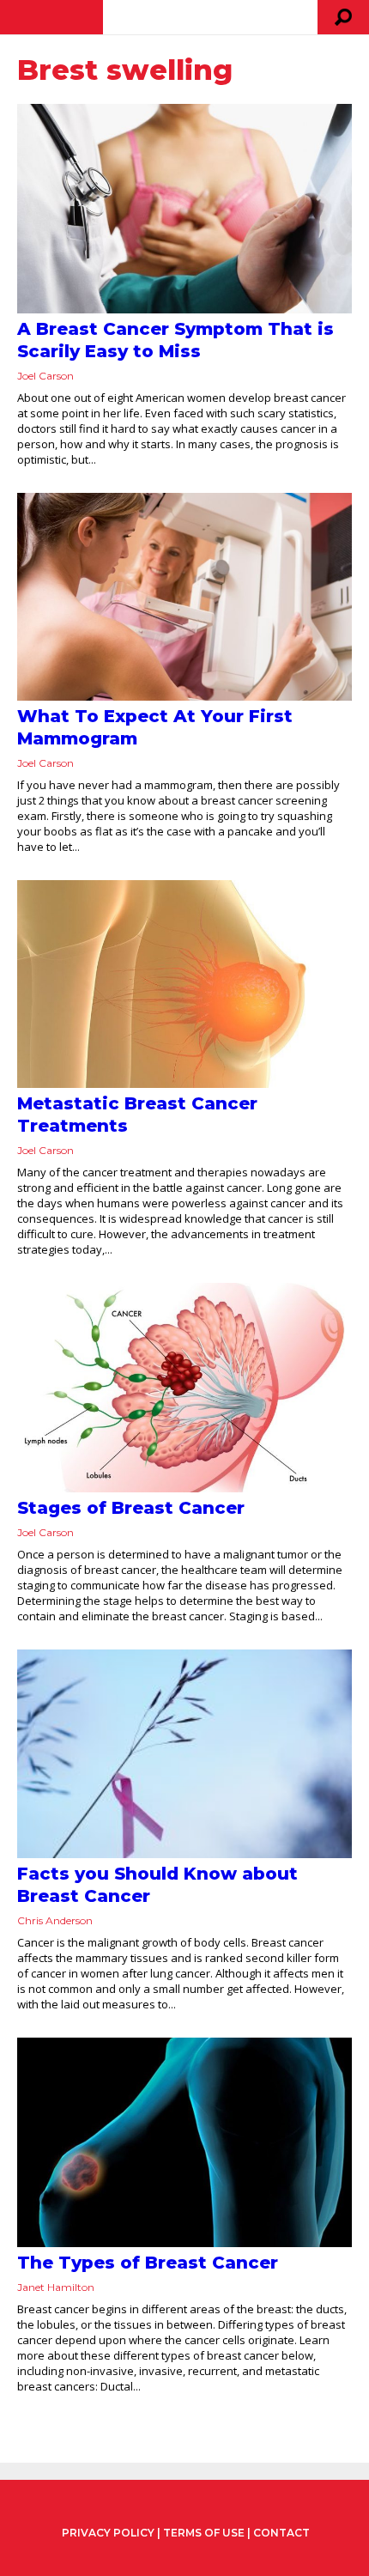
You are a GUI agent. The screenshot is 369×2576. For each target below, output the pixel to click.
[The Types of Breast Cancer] (184, 2142)
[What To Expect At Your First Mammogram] (184, 597)
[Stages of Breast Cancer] (184, 1388)
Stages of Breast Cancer (131, 1508)
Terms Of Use (204, 2533)
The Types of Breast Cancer (148, 2263)
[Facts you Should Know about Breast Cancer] (184, 1754)
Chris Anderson (55, 1920)
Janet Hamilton (56, 2287)
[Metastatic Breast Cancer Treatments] (184, 984)
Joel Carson (45, 376)
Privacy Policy (108, 2533)
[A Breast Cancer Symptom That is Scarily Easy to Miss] (184, 209)
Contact (281, 2533)
